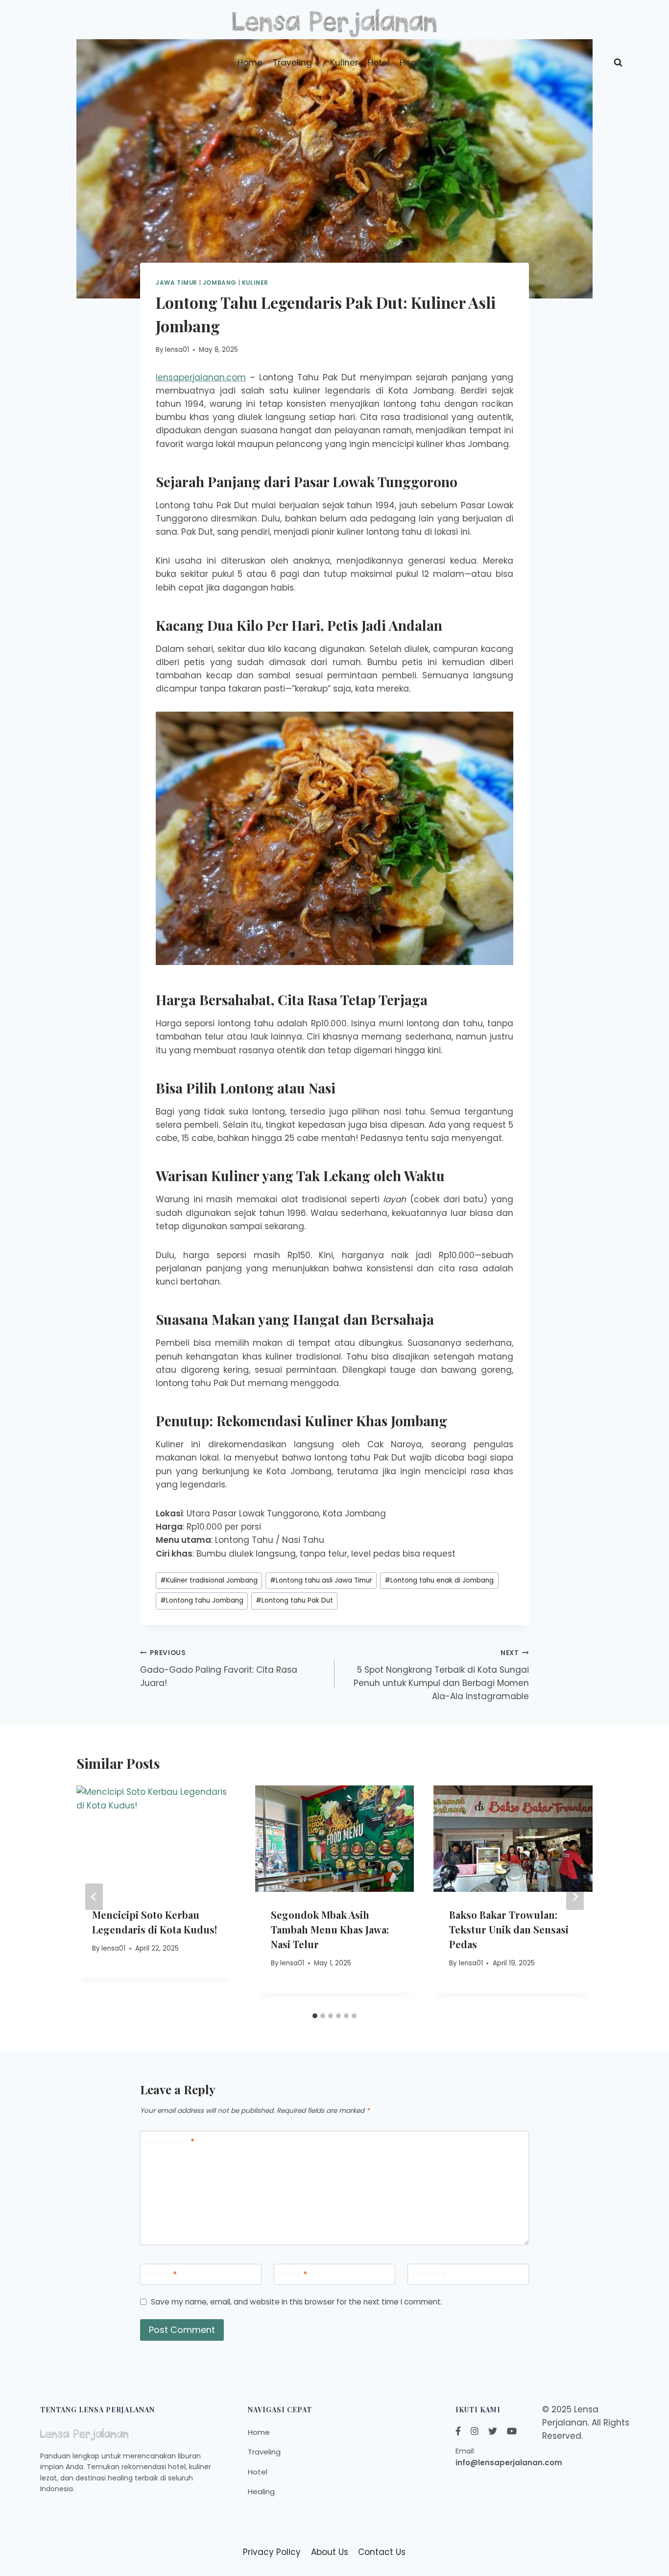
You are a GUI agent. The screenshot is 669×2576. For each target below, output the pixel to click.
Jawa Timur (177, 283)
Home (250, 63)
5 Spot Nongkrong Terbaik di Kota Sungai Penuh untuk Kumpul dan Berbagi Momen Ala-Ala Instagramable (441, 1675)
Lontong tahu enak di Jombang (439, 1580)
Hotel (379, 63)
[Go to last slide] (94, 1897)
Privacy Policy (272, 2552)
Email (293, 2275)
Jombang (220, 283)
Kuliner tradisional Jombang (209, 1580)
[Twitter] (493, 2431)
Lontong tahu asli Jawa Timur (321, 1580)
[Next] (575, 1897)
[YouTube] (512, 2431)
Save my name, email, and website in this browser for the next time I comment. (297, 2302)
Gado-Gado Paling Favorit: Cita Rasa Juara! (219, 1669)
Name (161, 2275)
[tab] (315, 2016)
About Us (330, 2552)
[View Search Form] (618, 63)
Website (429, 2275)
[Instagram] (475, 2431)
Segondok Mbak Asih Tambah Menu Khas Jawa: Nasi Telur (330, 1929)
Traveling (264, 2452)
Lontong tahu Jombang (202, 1600)
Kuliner (344, 63)
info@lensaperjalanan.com (509, 2463)
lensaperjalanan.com (201, 377)
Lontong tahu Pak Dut (294, 1600)
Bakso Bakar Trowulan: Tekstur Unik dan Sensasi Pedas (509, 1929)
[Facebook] (458, 2431)
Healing (416, 63)
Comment (169, 2142)
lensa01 (177, 350)
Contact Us (382, 2552)
